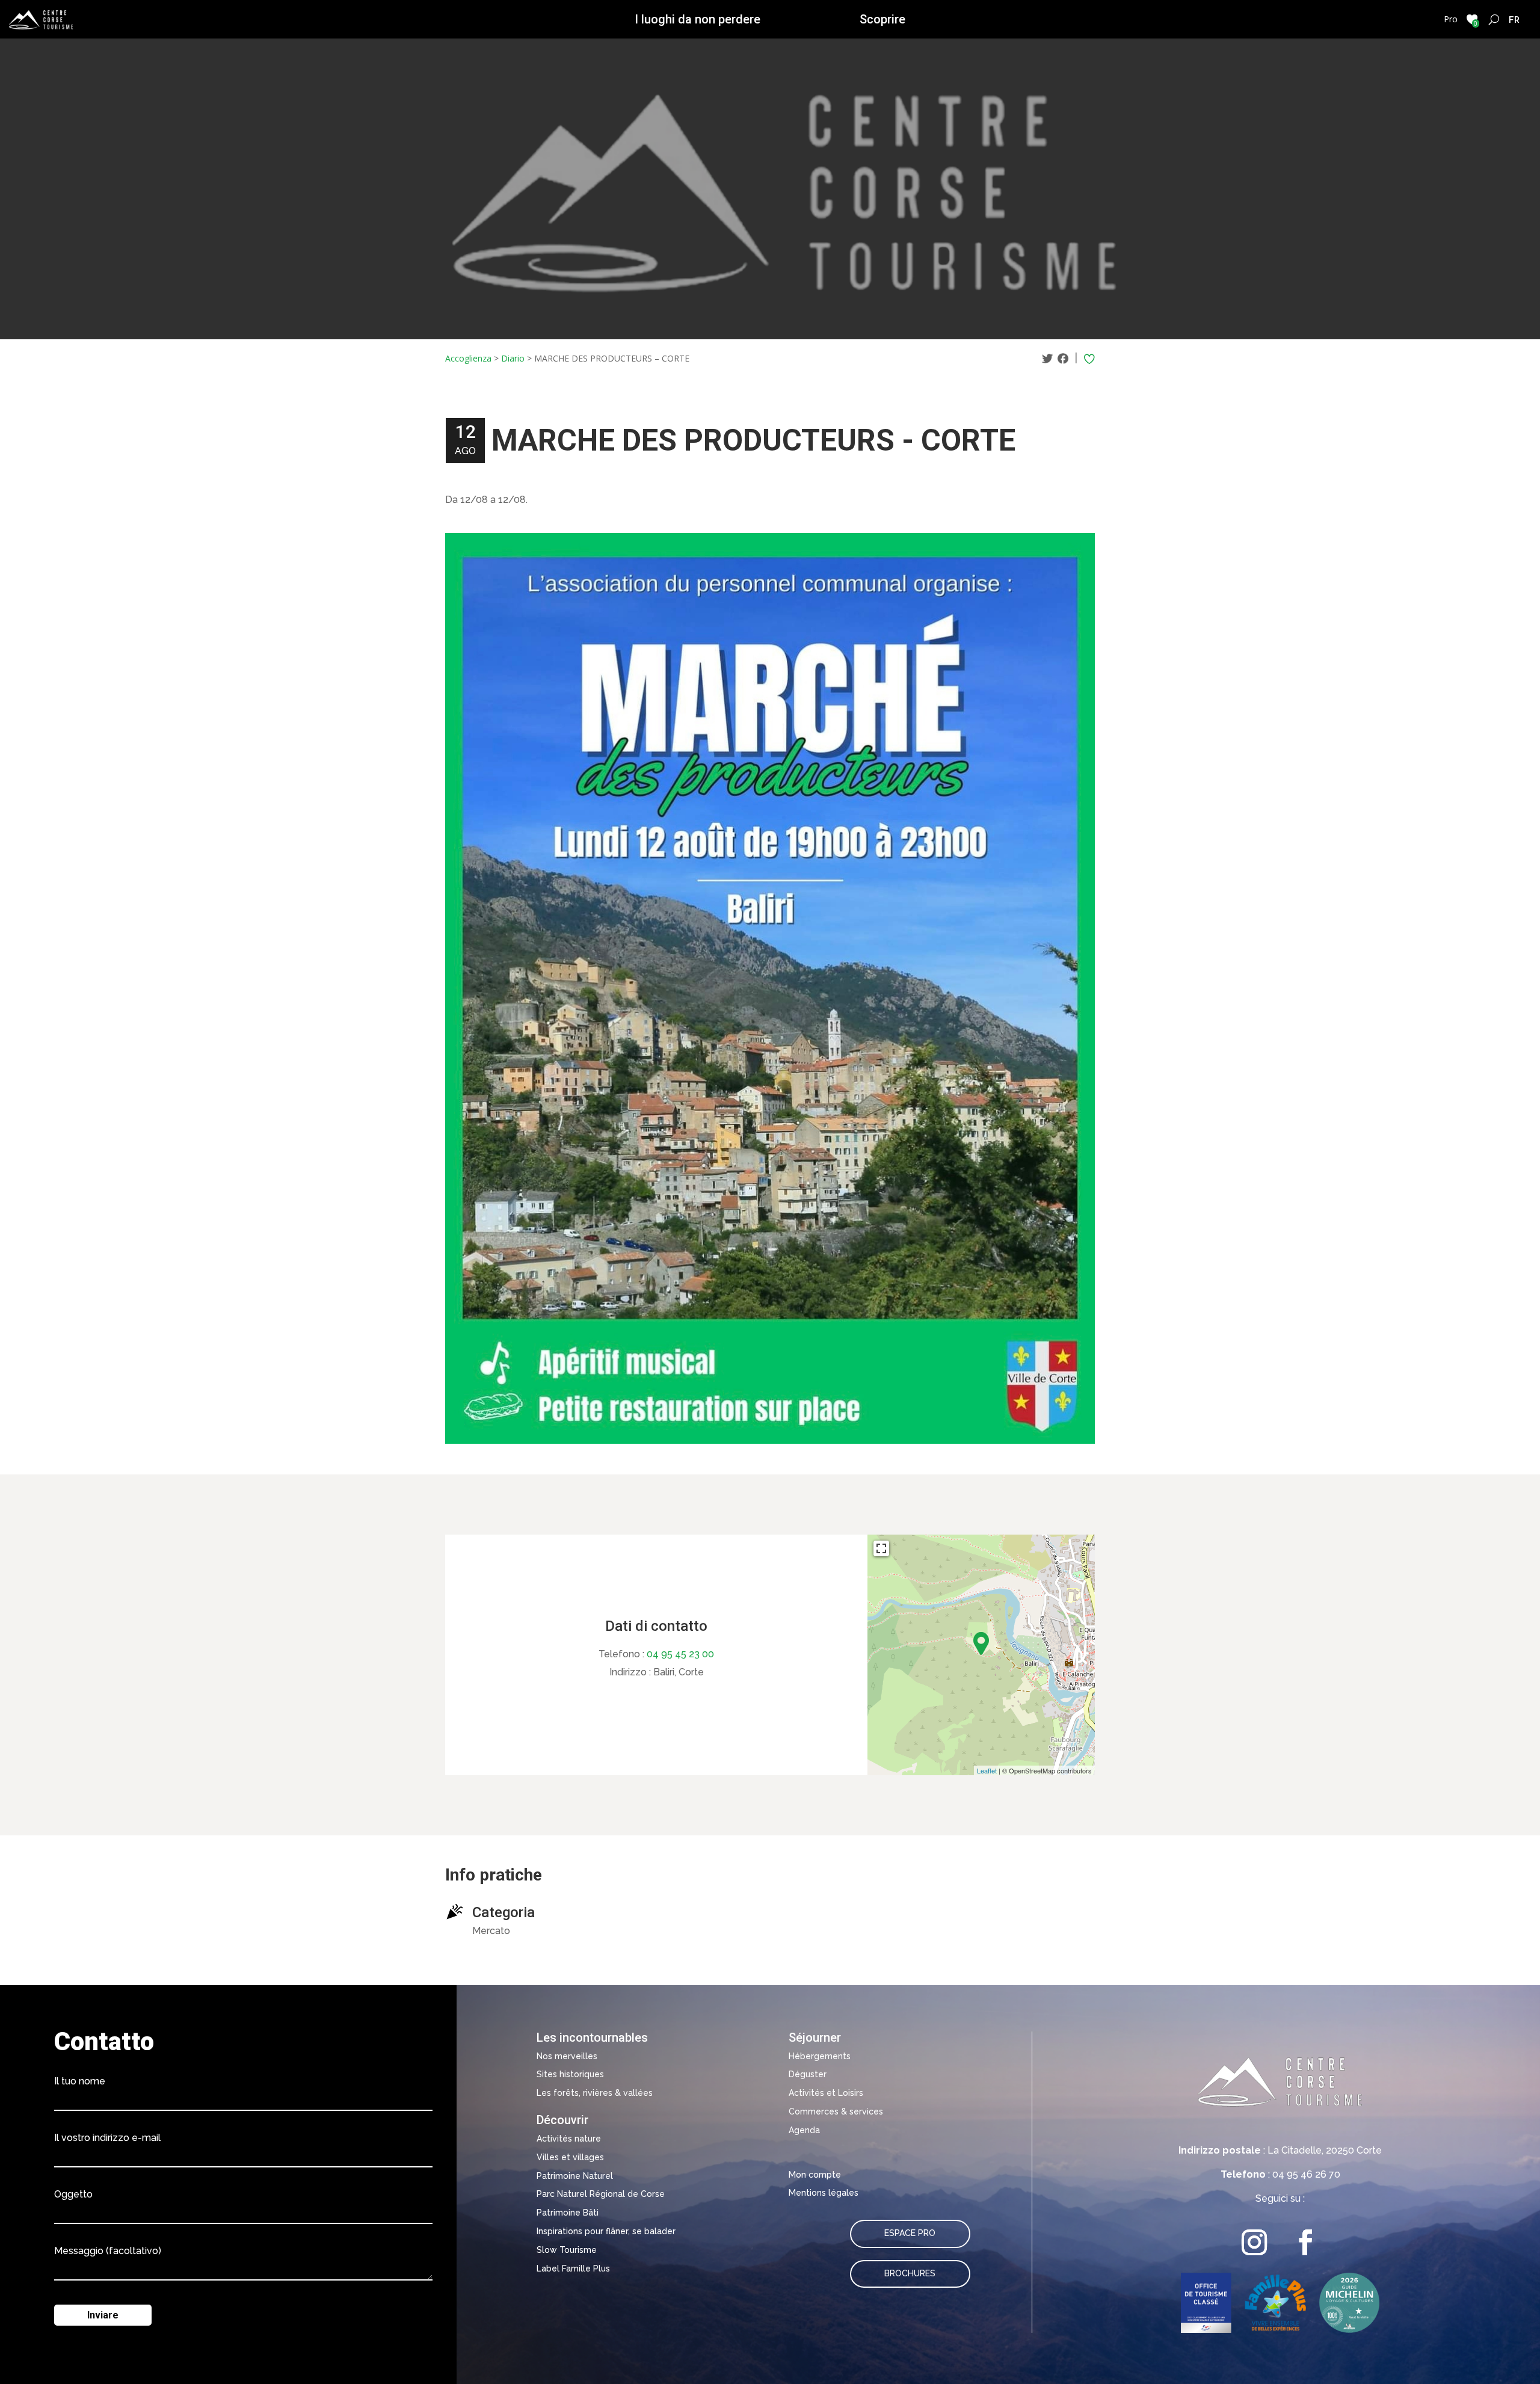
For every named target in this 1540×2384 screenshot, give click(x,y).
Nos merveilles (567, 2056)
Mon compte (815, 2175)
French (1514, 19)
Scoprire (882, 19)
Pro (1451, 19)
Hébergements (820, 2056)
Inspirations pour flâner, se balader (606, 2231)
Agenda (804, 2130)
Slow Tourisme (567, 2250)
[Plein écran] (881, 1548)
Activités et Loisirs (826, 2093)
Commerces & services (836, 2111)
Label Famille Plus (573, 2268)
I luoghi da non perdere (698, 19)
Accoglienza (468, 358)
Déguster (808, 2074)
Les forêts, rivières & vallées (595, 2093)
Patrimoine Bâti (568, 2213)
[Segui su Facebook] (1306, 2242)
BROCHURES (910, 2273)
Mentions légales (824, 2193)
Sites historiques (570, 2074)
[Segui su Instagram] (1255, 2242)
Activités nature (569, 2139)
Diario (513, 358)
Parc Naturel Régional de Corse (601, 2194)
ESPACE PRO (910, 2233)
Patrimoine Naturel (575, 2176)
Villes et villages (570, 2157)
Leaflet (987, 1770)
